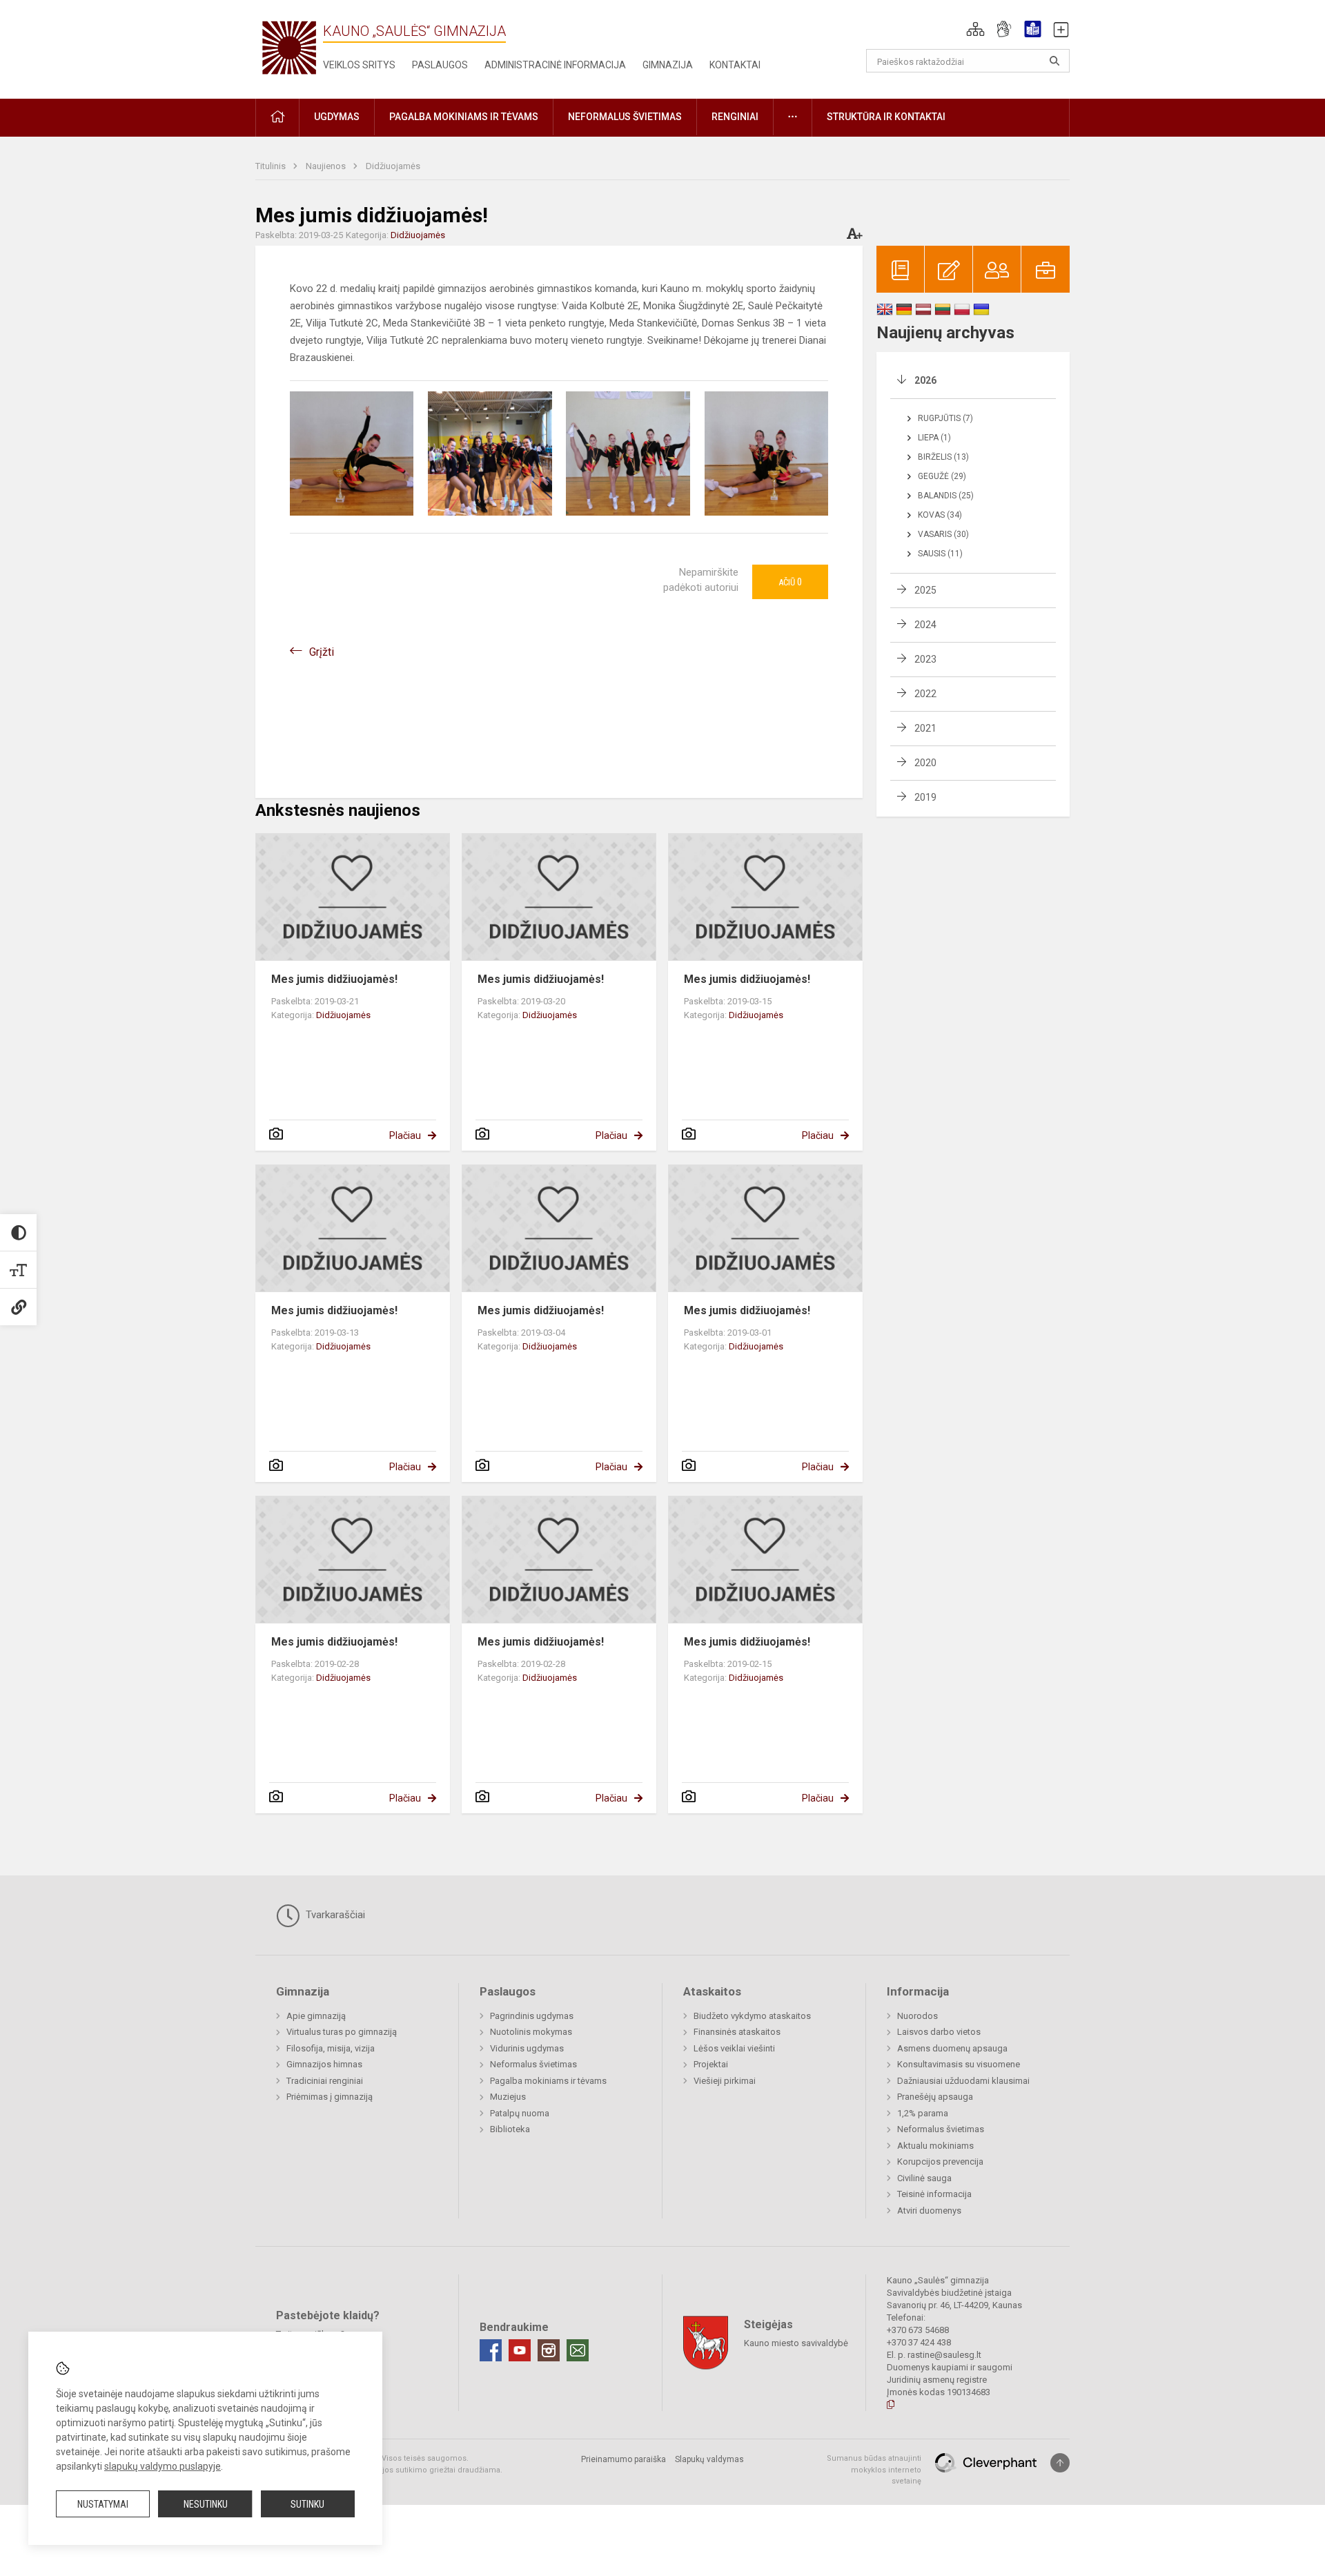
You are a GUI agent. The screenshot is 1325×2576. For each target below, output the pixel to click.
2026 (925, 380)
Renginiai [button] (735, 117)
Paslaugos (440, 65)
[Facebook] (491, 2350)
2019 (925, 797)
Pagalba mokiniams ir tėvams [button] (464, 117)
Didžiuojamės (393, 166)
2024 (925, 625)
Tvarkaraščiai (334, 1915)
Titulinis (272, 166)
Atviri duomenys (929, 2211)
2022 (925, 694)
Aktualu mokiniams (935, 2146)
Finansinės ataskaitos (737, 2032)
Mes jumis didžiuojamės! (334, 979)
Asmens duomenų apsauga (952, 2048)
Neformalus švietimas (533, 2064)
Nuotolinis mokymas (531, 2032)
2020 (925, 763)
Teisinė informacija (934, 2194)
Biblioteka (510, 2129)
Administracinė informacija (555, 65)
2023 (925, 659)
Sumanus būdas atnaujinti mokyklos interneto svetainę (874, 2470)
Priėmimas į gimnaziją (330, 2097)
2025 (925, 590)
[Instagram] (549, 2350)
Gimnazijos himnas (324, 2064)
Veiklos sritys (359, 65)
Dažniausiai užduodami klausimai (963, 2081)
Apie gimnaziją (316, 2016)
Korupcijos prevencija (940, 2162)
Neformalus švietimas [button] (625, 117)
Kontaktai (735, 65)
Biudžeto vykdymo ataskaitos (752, 2016)
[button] (975, 29)
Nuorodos (917, 2016)
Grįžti (322, 652)
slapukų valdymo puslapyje (163, 2466)
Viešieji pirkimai (725, 2081)
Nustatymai (103, 2504)
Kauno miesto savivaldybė (796, 2343)
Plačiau (405, 1135)
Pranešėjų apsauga (935, 2097)
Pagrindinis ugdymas (532, 2016)
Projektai (711, 2064)
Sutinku (307, 2504)
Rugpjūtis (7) (945, 418)
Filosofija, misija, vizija (331, 2048)
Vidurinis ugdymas (527, 2048)
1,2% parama (923, 2113)
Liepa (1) (934, 438)
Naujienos (327, 166)
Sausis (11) (940, 554)
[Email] (578, 2350)
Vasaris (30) (943, 534)
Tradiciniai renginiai (325, 2081)
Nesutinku (206, 2504)
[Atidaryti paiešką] (1054, 61)
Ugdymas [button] (337, 117)
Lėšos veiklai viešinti (734, 2048)
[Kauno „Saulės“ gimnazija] (289, 47)
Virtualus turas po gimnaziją (342, 2032)
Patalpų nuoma (520, 2113)
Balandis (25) (946, 496)
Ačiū (790, 582)
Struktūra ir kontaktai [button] (886, 117)
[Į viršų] (1060, 2463)
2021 (925, 728)
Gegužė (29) (942, 476)
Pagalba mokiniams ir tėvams (548, 2081)
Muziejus (508, 2097)
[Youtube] (520, 2350)
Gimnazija (668, 65)
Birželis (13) (943, 457)
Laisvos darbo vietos (939, 2032)
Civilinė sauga (924, 2178)
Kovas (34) (940, 515)
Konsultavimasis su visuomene (959, 2064)
